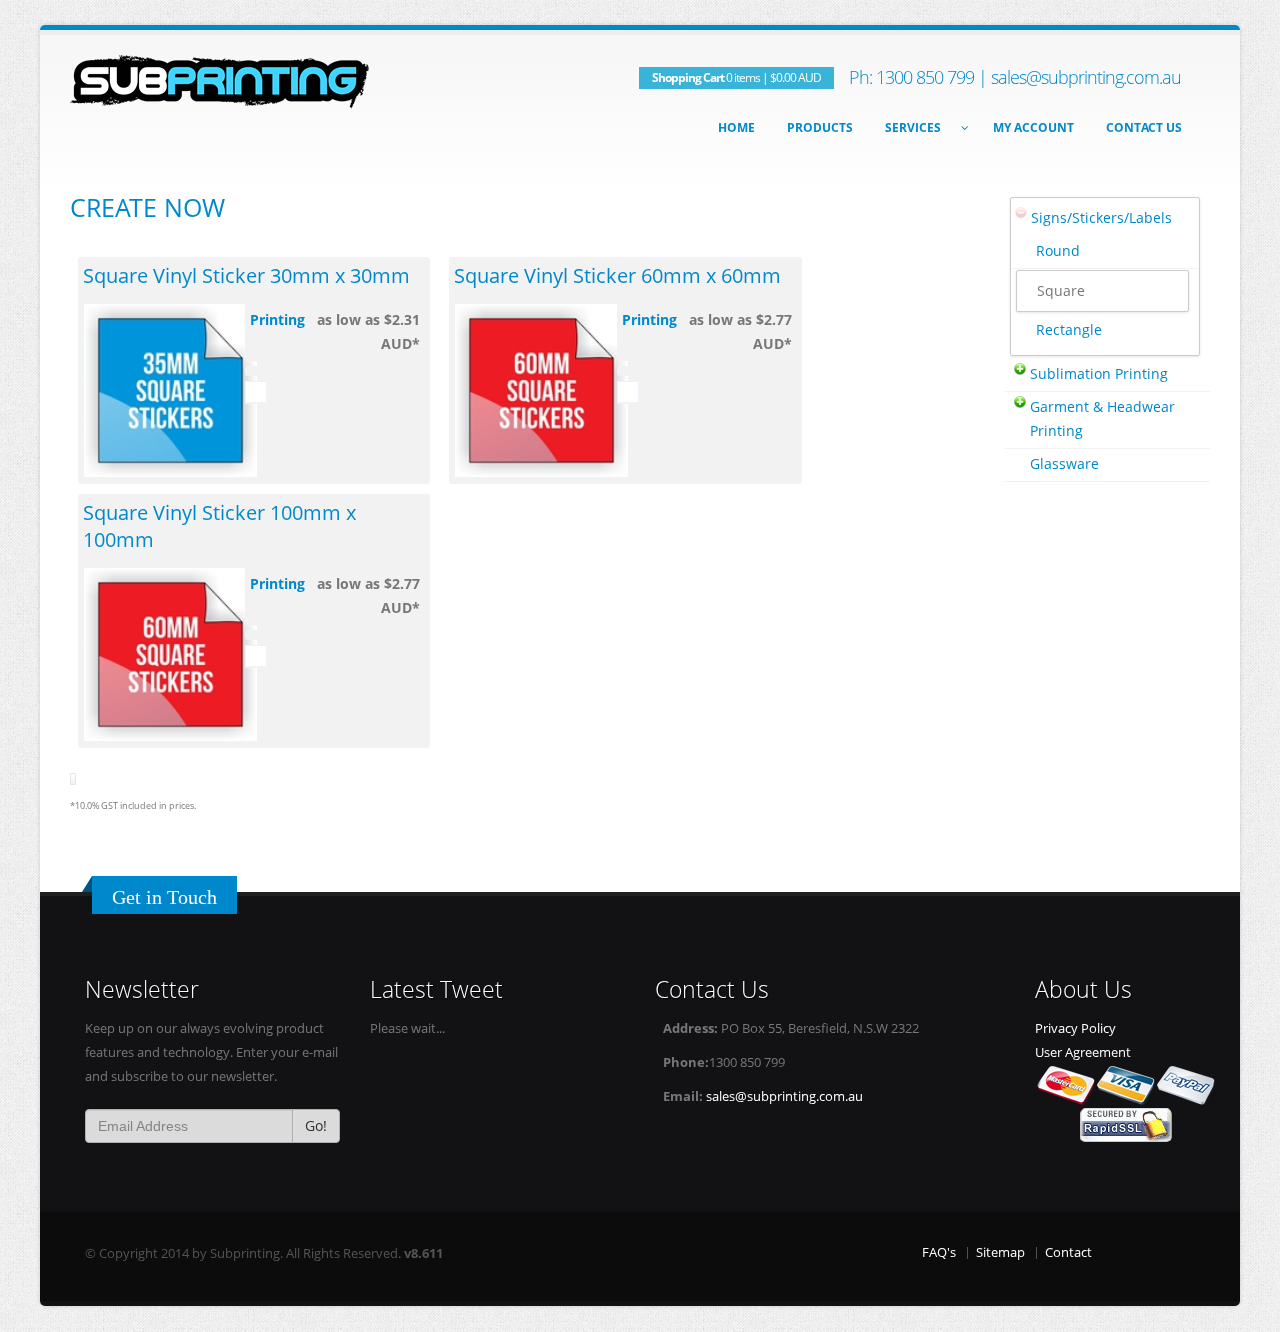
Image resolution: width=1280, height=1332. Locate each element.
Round (1058, 250)
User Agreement (1083, 1052)
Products (820, 127)
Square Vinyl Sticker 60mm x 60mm (617, 275)
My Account (1033, 127)
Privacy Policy (1075, 1028)
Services (913, 127)
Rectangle (1069, 329)
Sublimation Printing (1099, 373)
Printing (277, 319)
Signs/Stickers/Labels (1101, 217)
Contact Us (1144, 127)
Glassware (1064, 463)
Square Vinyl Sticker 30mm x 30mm (246, 275)
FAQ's (939, 1252)
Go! (316, 1125)
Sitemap (1000, 1252)
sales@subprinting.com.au (1086, 77)
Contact (1068, 1252)
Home (736, 127)
